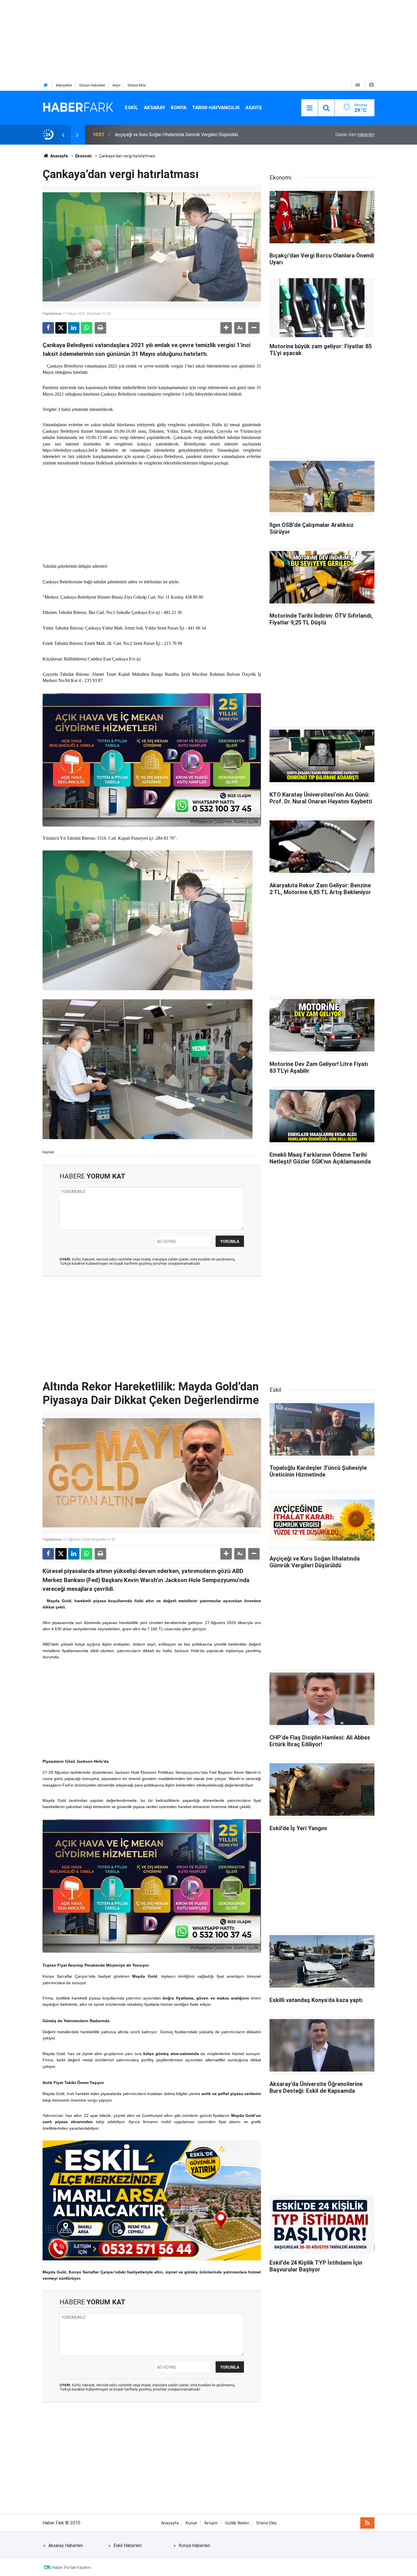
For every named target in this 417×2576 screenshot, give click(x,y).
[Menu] (309, 108)
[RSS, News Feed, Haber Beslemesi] (367, 2523)
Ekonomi (83, 156)
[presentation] (63, 135)
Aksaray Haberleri (66, 2546)
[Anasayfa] (46, 85)
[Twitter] (61, 328)
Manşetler (64, 85)
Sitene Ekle (136, 85)
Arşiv (116, 85)
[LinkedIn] (74, 328)
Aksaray (154, 107)
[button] (226, 328)
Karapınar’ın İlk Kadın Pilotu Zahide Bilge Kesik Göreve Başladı (176, 135)
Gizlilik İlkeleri (237, 2523)
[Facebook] (48, 328)
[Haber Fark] (78, 107)
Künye (191, 2523)
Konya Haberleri (194, 2546)
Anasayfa (59, 156)
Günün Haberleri (92, 85)
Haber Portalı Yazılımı (71, 2567)
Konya (179, 107)
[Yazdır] (100, 328)
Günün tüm (355, 135)
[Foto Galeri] (371, 85)
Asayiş (254, 107)
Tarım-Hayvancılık (216, 107)
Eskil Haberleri (128, 2546)
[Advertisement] (170, 40)
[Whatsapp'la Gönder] (87, 328)
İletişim (211, 2523)
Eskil (131, 107)
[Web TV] (358, 85)
